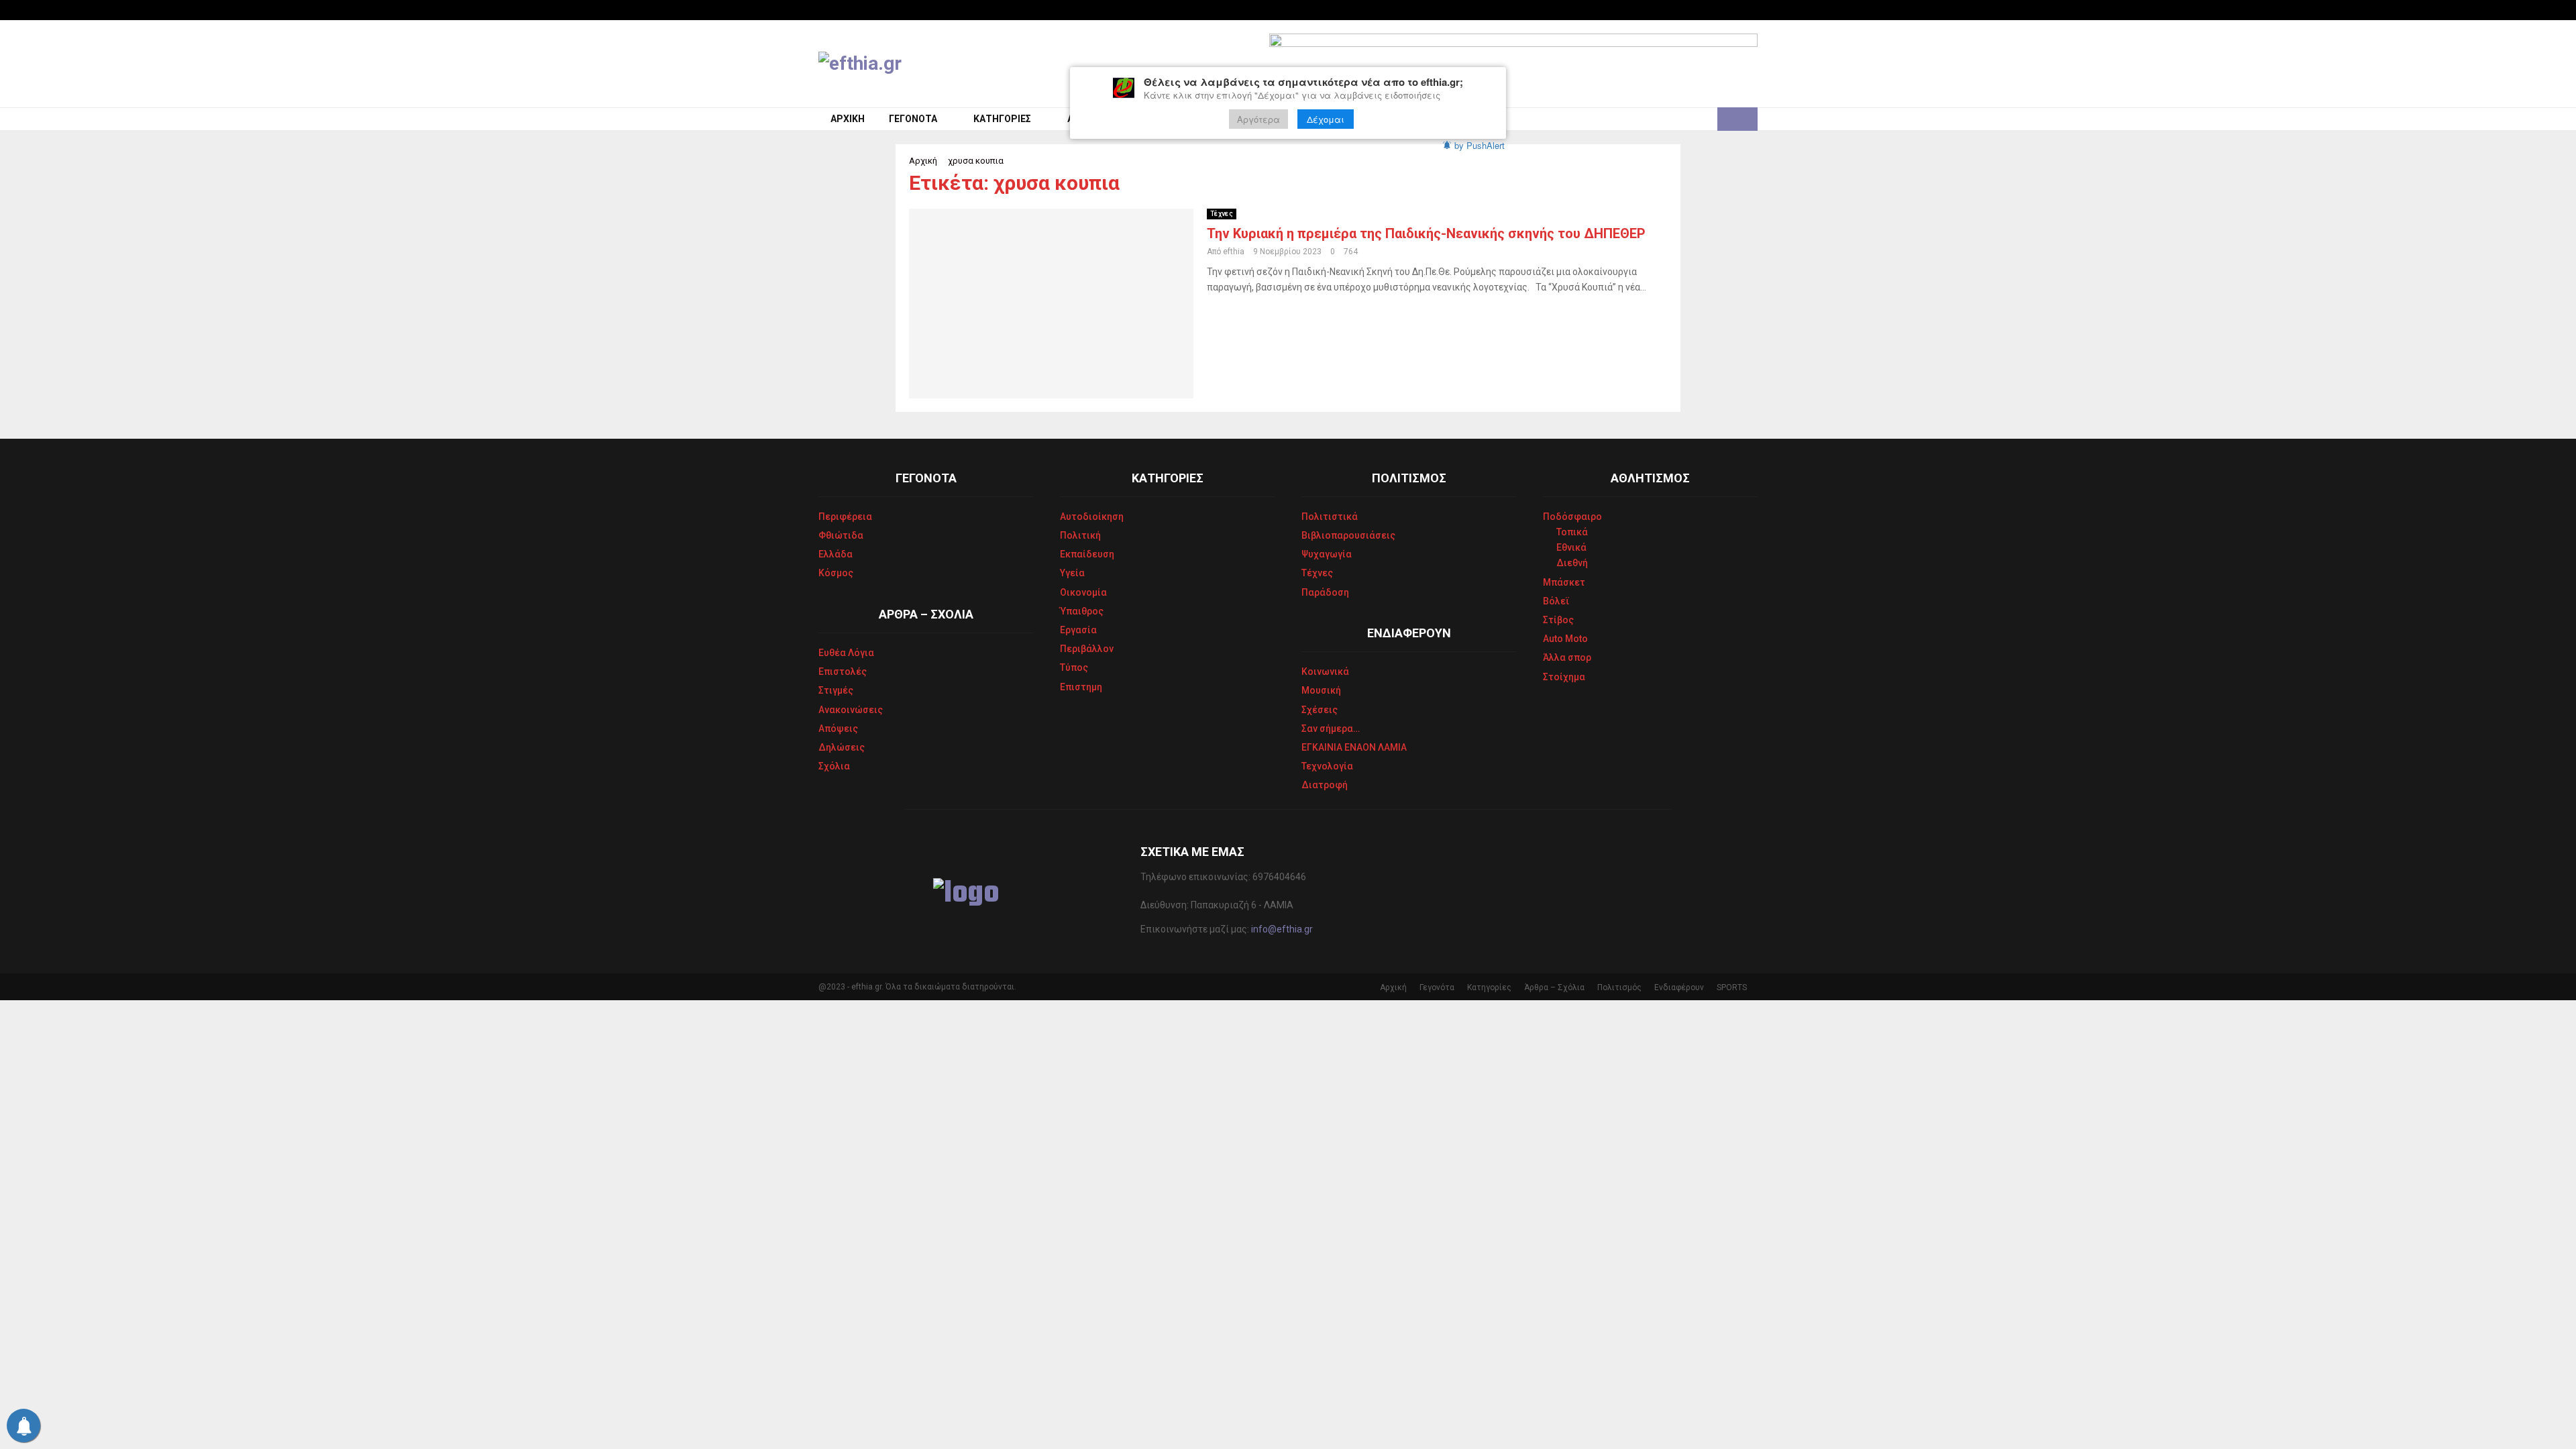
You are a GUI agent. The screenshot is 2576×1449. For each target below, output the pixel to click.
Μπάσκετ (1564, 582)
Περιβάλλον (1087, 649)
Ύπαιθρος (1082, 611)
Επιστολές (843, 672)
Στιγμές (836, 690)
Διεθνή (1572, 563)
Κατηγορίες (1002, 119)
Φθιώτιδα (841, 535)
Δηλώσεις (842, 747)
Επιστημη (1081, 687)
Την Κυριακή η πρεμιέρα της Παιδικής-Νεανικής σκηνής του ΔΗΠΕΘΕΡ (1426, 233)
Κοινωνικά (1325, 672)
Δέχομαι (1326, 119)
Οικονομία (1083, 592)
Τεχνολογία (1327, 766)
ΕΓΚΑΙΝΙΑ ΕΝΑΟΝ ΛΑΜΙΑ (1354, 747)
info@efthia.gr (1282, 929)
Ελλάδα (836, 554)
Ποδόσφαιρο (1572, 517)
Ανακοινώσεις (851, 710)
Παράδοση (1325, 592)
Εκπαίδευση (1087, 554)
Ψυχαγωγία (1327, 554)
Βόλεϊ (1556, 601)
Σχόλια (834, 766)
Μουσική (1321, 690)
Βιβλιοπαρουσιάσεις (1348, 535)
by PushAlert (1480, 145)
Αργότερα (1258, 119)
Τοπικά (1572, 532)
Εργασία (1078, 630)
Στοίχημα (1564, 677)
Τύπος (1074, 667)
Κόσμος (836, 573)
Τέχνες (1222, 214)
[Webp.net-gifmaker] (1513, 64)
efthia (1234, 252)
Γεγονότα (913, 119)
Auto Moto (1565, 639)
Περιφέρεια (845, 517)
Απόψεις (838, 729)
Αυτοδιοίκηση (1092, 517)
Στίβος (1558, 620)
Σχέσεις (1320, 710)
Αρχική (848, 119)
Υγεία (1072, 573)
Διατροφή (1325, 785)
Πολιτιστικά (1330, 517)
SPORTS (1732, 987)
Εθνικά (1571, 547)
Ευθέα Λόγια (846, 653)
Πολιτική (1080, 535)
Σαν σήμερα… (1331, 729)
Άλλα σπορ (1567, 657)
